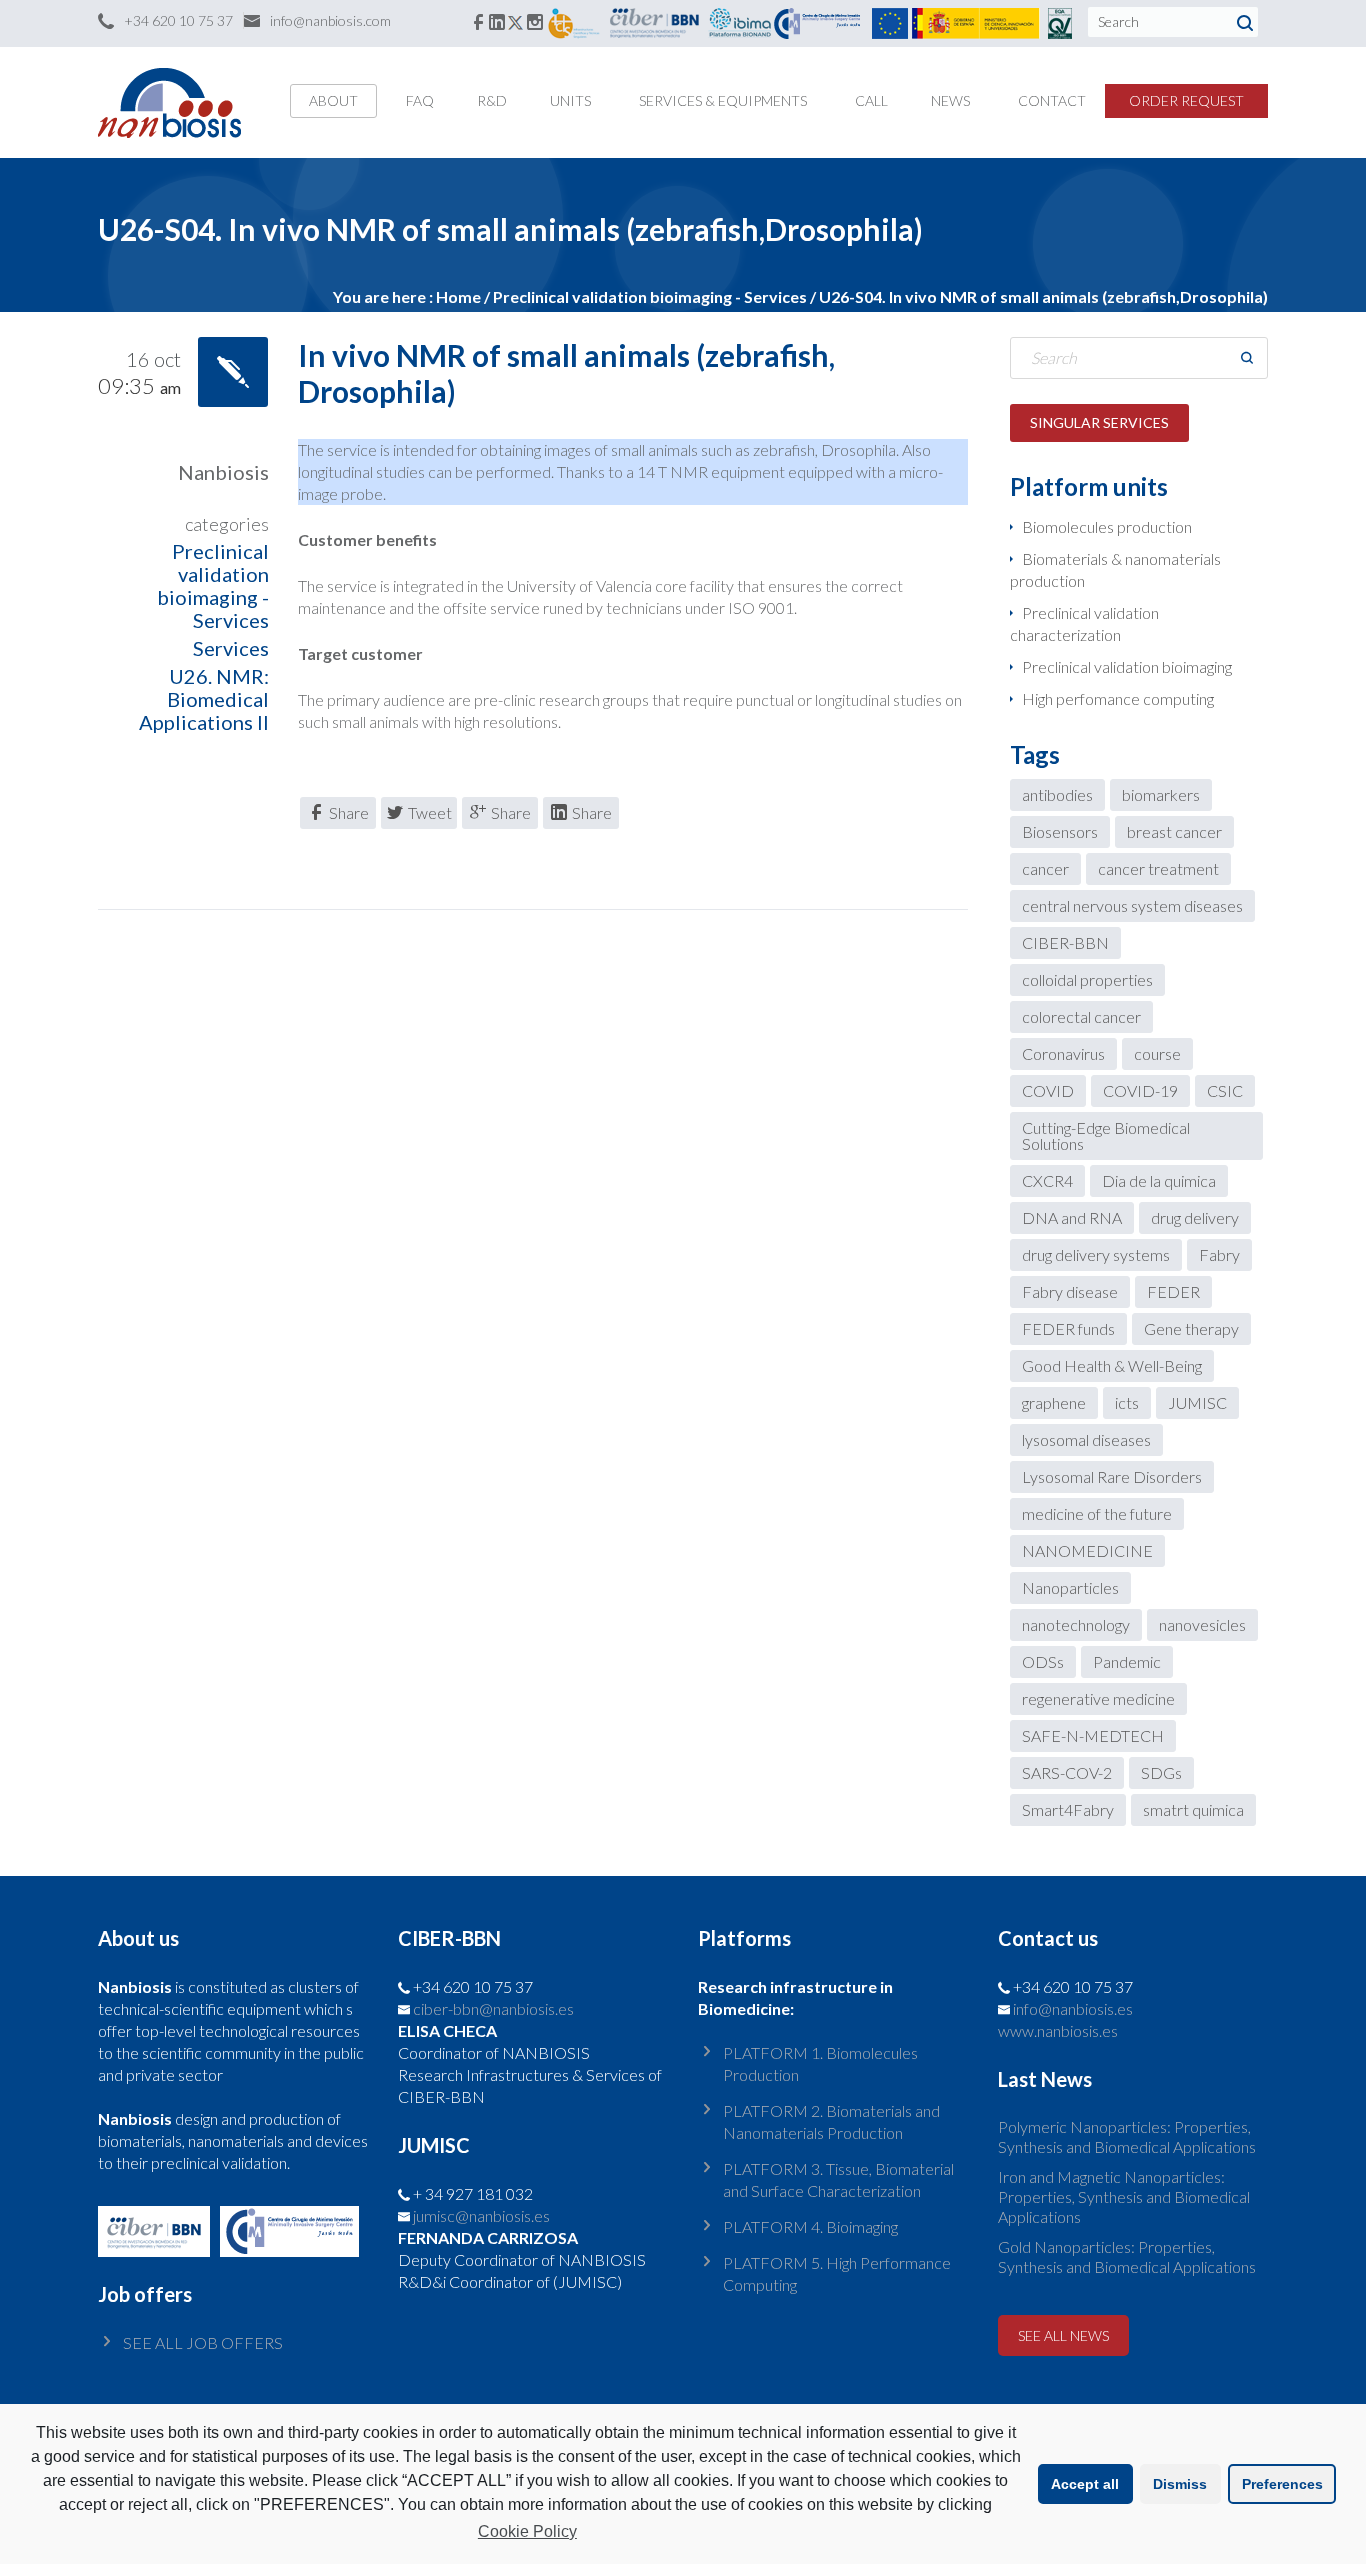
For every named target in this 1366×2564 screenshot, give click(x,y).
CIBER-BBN (1065, 942)
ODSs (1043, 1661)
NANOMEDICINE (1087, 1550)
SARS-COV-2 (1067, 1772)
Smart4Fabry (1068, 1809)
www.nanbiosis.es (1058, 2030)
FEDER (1173, 1291)
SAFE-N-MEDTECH (1093, 1735)
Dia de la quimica (1159, 1180)
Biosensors (1060, 831)
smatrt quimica (1193, 1809)
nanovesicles (1202, 1624)
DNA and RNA (1072, 1217)
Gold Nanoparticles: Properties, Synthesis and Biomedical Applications (1127, 2256)
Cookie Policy (527, 2531)
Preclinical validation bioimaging (1127, 666)
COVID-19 (1140, 1090)
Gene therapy (1191, 1328)
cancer (1045, 868)
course (1157, 1053)
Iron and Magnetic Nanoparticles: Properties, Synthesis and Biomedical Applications (1124, 2196)
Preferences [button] (1282, 2484)
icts (1127, 1402)
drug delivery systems (1096, 1254)
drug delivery (1195, 1217)
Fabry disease (1070, 1291)
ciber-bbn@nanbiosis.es (493, 2008)
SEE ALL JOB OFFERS (203, 2342)
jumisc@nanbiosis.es (481, 2215)
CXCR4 (1047, 1180)
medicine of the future (1097, 1513)
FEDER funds (1068, 1328)
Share (349, 812)
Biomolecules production (1107, 526)
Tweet (430, 812)
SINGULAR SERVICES (1099, 422)
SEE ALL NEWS (1063, 2335)
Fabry (1219, 1254)
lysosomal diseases (1086, 1439)
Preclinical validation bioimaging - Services (650, 296)
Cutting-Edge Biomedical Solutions (1106, 1135)
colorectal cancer (1081, 1016)
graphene (1054, 1402)
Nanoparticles (1070, 1587)
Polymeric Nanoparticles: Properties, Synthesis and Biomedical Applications (1127, 2136)
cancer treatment (1158, 868)
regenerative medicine (1098, 1698)
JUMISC (1197, 1402)
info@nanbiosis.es (1073, 2008)
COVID (1048, 1090)
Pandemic (1127, 1661)
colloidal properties (1087, 979)
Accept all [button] (1085, 2484)
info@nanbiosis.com (330, 20)
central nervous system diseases (1132, 905)
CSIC (1225, 1090)
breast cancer (1174, 831)
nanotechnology (1076, 1624)
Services (231, 648)
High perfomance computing (1118, 698)
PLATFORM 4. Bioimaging (810, 2226)
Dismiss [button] (1180, 2484)
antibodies (1057, 794)
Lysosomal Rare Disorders (1112, 1476)
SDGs (1161, 1772)
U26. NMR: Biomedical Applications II (204, 699)
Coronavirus (1063, 1053)
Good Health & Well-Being (1112, 1365)
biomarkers (1161, 794)
